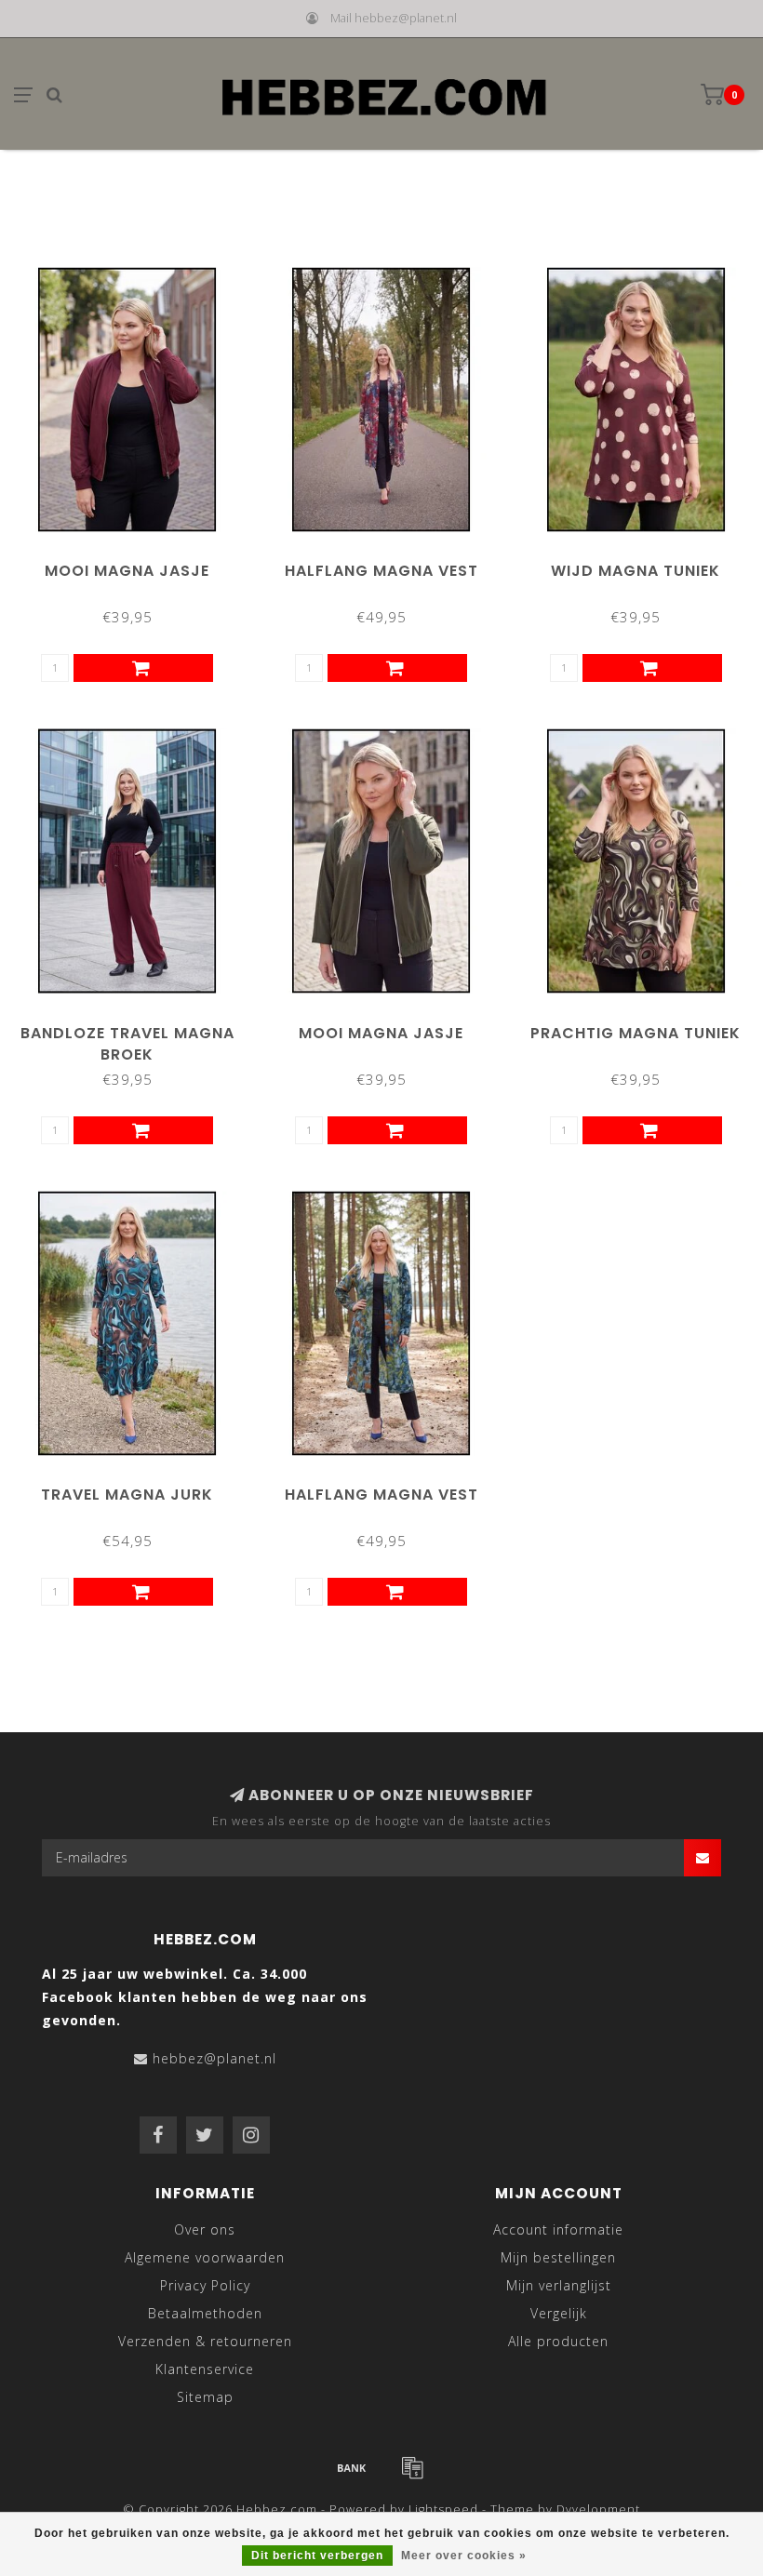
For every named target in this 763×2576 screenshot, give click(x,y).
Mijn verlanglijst (559, 2285)
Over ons (205, 2229)
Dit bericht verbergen (317, 2556)
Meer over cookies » (464, 2556)
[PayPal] (412, 2467)
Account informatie (558, 2229)
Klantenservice (205, 2369)
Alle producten (558, 2341)
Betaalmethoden (205, 2313)
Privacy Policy (205, 2285)
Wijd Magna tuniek (636, 571)
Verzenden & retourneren (205, 2341)
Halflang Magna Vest (381, 571)
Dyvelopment (598, 2509)
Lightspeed (443, 2509)
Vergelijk (559, 2313)
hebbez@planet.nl (214, 2058)
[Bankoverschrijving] (352, 2467)
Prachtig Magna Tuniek (636, 1033)
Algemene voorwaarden (205, 2257)
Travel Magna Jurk (127, 1495)
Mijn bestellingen (558, 2257)
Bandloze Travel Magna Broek (127, 1044)
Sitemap (205, 2397)
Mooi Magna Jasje (127, 571)
